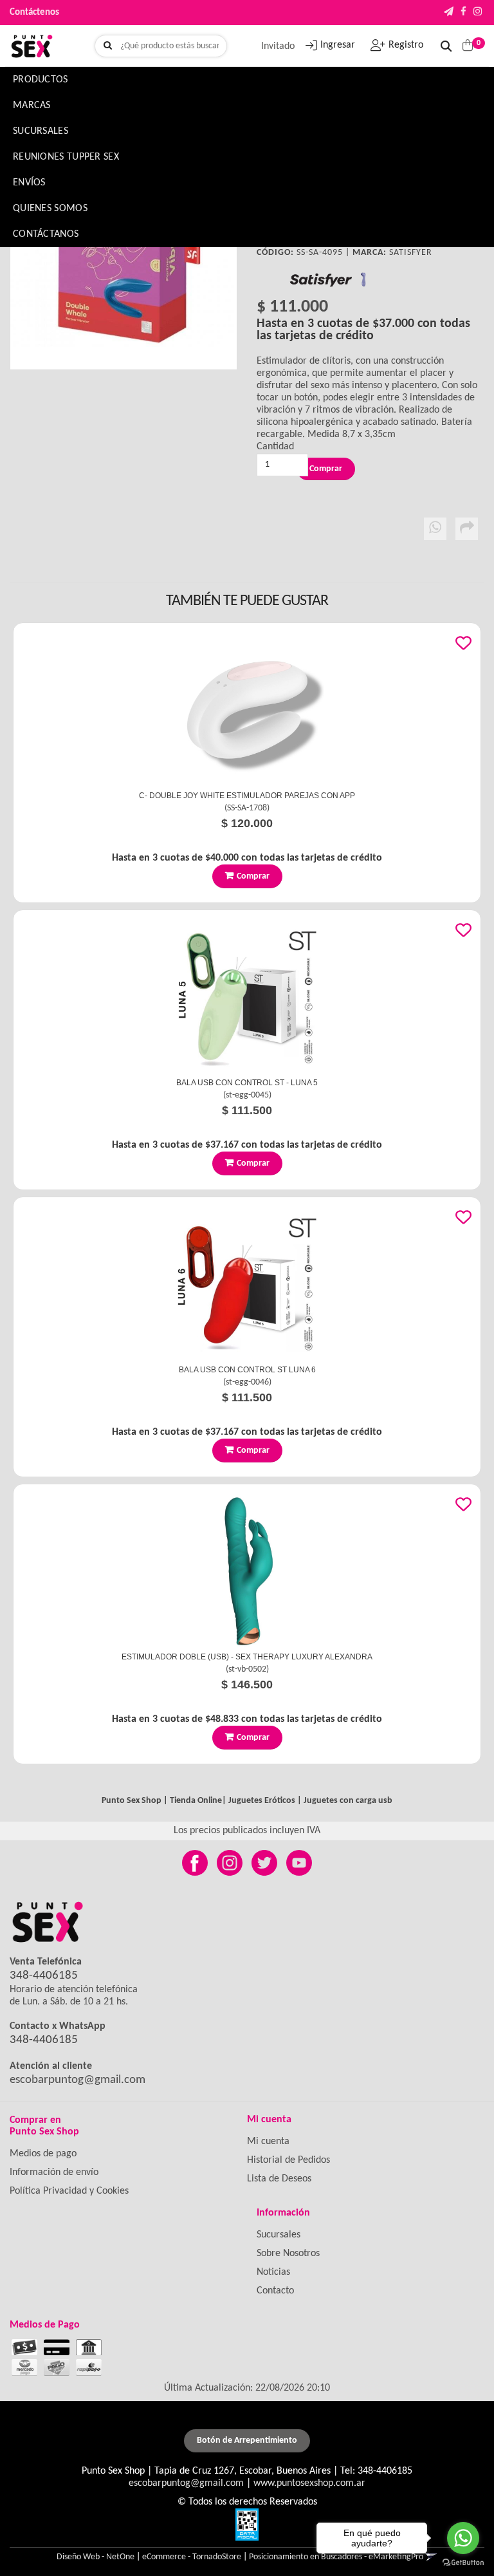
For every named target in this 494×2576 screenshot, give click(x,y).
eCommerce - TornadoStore (192, 2557)
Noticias (273, 2272)
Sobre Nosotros (288, 2254)
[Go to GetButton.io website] (463, 2563)
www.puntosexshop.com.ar (309, 2483)
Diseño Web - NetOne (96, 2557)
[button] (449, 13)
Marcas (32, 106)
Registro (406, 45)
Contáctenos (34, 13)
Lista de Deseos (279, 2179)
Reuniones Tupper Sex (66, 157)
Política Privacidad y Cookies (69, 2191)
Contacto (275, 2291)
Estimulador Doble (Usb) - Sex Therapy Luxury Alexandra (247, 1657)
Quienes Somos (50, 209)
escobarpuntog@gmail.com (78, 2080)
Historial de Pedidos (288, 2160)
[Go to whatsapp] (463, 2538)
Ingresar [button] (338, 45)
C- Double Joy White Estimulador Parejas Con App (247, 796)
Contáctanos (46, 234)
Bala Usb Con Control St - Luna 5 (247, 1083)
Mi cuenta (268, 2142)
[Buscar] (108, 46)
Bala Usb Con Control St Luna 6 (247, 1370)
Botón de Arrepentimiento (247, 2441)
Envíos (29, 183)
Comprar (253, 876)
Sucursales (41, 131)
